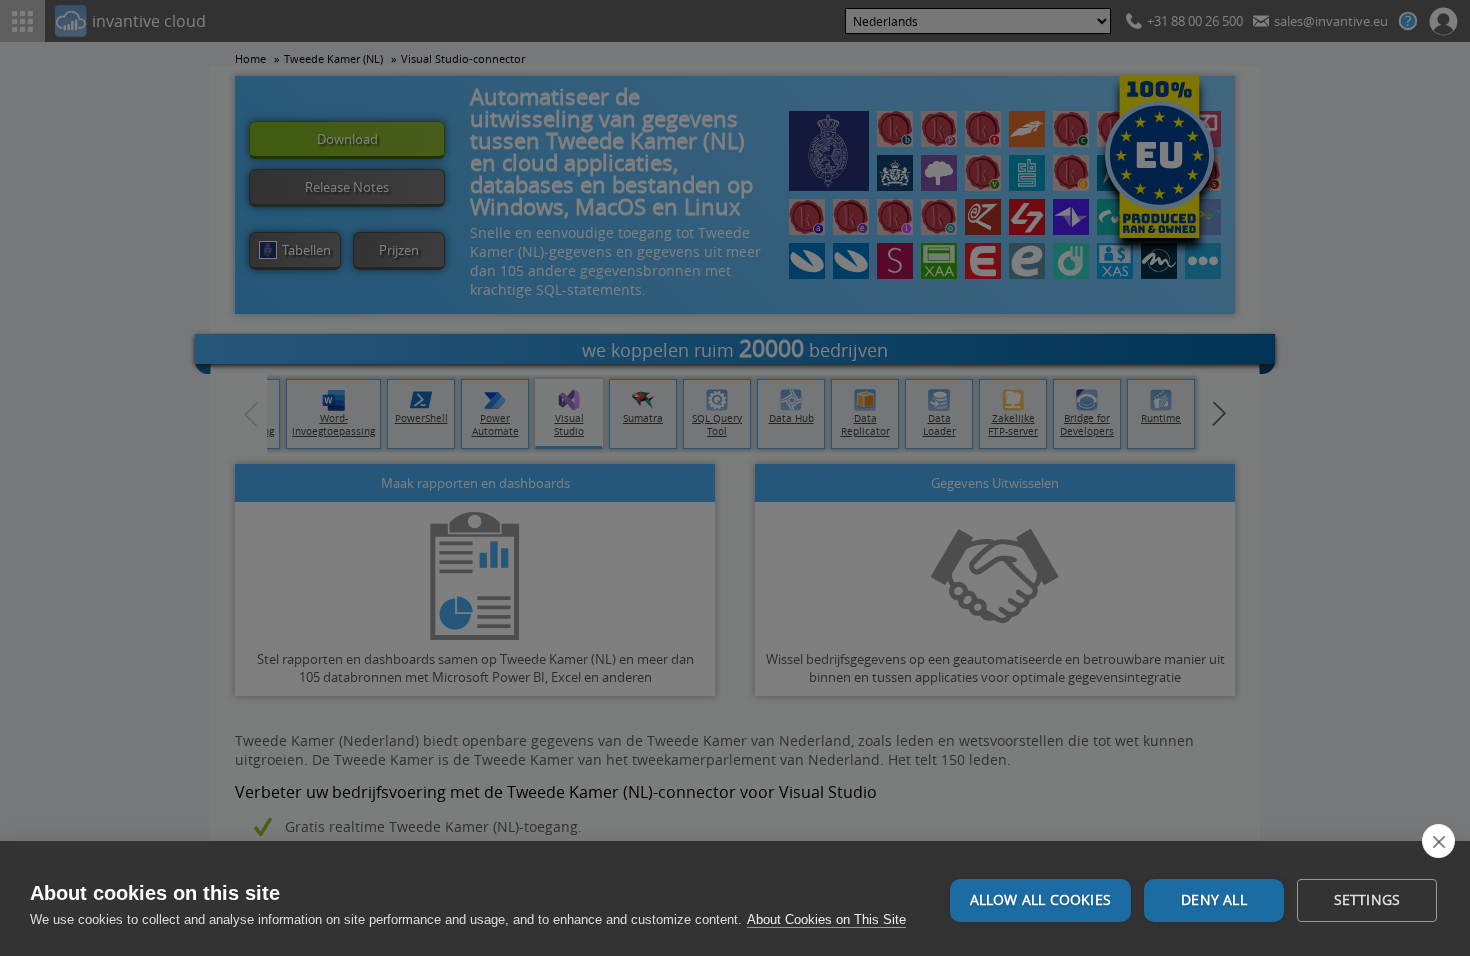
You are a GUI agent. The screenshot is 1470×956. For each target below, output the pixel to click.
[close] (1438, 841)
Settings (1367, 900)
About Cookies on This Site (826, 919)
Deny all (1214, 900)
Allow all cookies (1040, 900)
